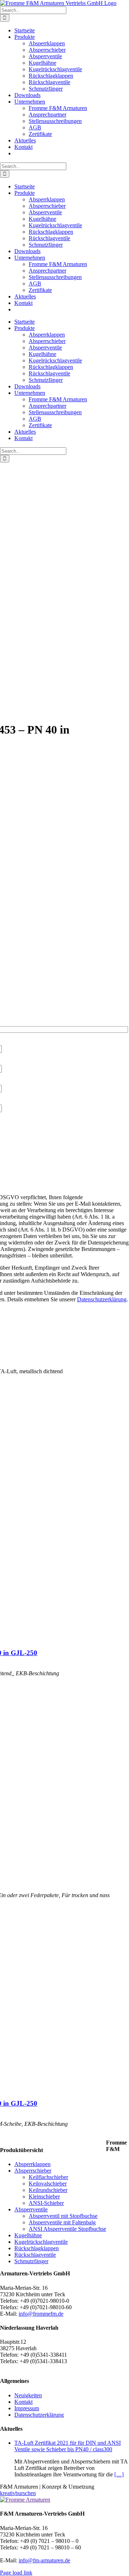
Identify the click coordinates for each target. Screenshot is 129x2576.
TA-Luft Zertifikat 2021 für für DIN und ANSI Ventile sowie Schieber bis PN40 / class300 (68, 2446)
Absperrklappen (32, 2164)
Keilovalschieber (48, 2184)
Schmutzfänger (31, 2261)
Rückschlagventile (35, 2255)
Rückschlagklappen (37, 2248)
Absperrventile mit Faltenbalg (62, 2222)
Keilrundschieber (48, 2190)
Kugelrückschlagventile (41, 2242)
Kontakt (23, 2402)
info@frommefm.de (41, 2314)
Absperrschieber (33, 2171)
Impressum (27, 2408)
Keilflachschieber (48, 2177)
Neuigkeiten (28, 2395)
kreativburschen (18, 2493)
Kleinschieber (44, 2196)
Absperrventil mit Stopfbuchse (63, 2216)
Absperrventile (31, 2209)
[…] (119, 2474)
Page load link (16, 2573)
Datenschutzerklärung (102, 1299)
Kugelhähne (28, 2235)
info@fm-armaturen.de (44, 2560)
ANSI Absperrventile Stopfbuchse (67, 2229)
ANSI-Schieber (46, 2203)
